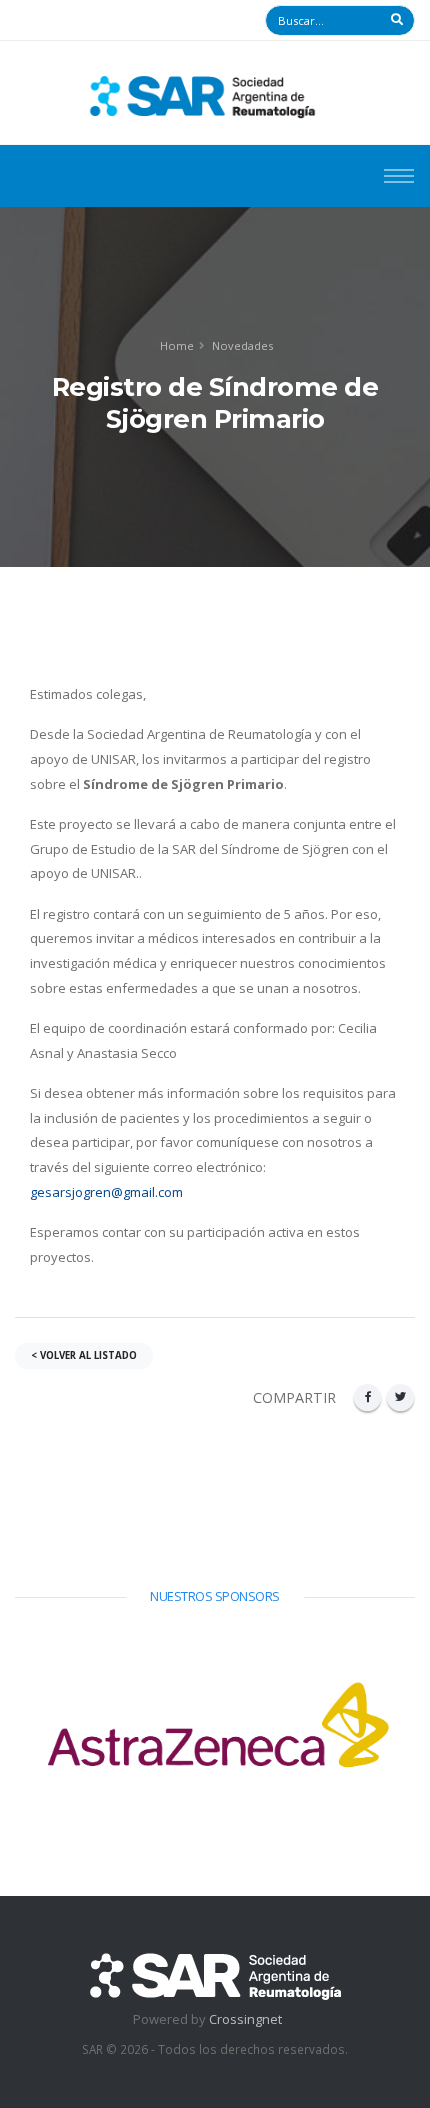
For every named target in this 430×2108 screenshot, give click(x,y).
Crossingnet (245, 2019)
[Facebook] (367, 1397)
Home (177, 345)
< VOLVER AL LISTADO (84, 1355)
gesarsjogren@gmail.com (106, 1192)
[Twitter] (400, 1397)
